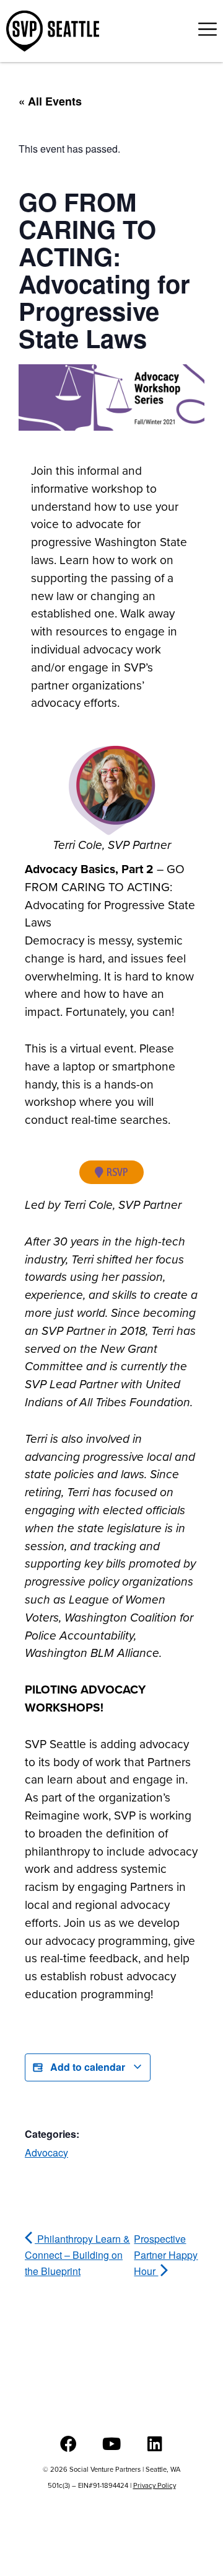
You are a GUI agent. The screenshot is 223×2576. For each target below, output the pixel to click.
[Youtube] (112, 2444)
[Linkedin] (155, 2444)
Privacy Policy (155, 2485)
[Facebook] (68, 2444)
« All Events (50, 101)
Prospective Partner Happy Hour (166, 2255)
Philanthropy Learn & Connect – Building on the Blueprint (77, 2255)
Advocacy (46, 2152)
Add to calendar (88, 2067)
